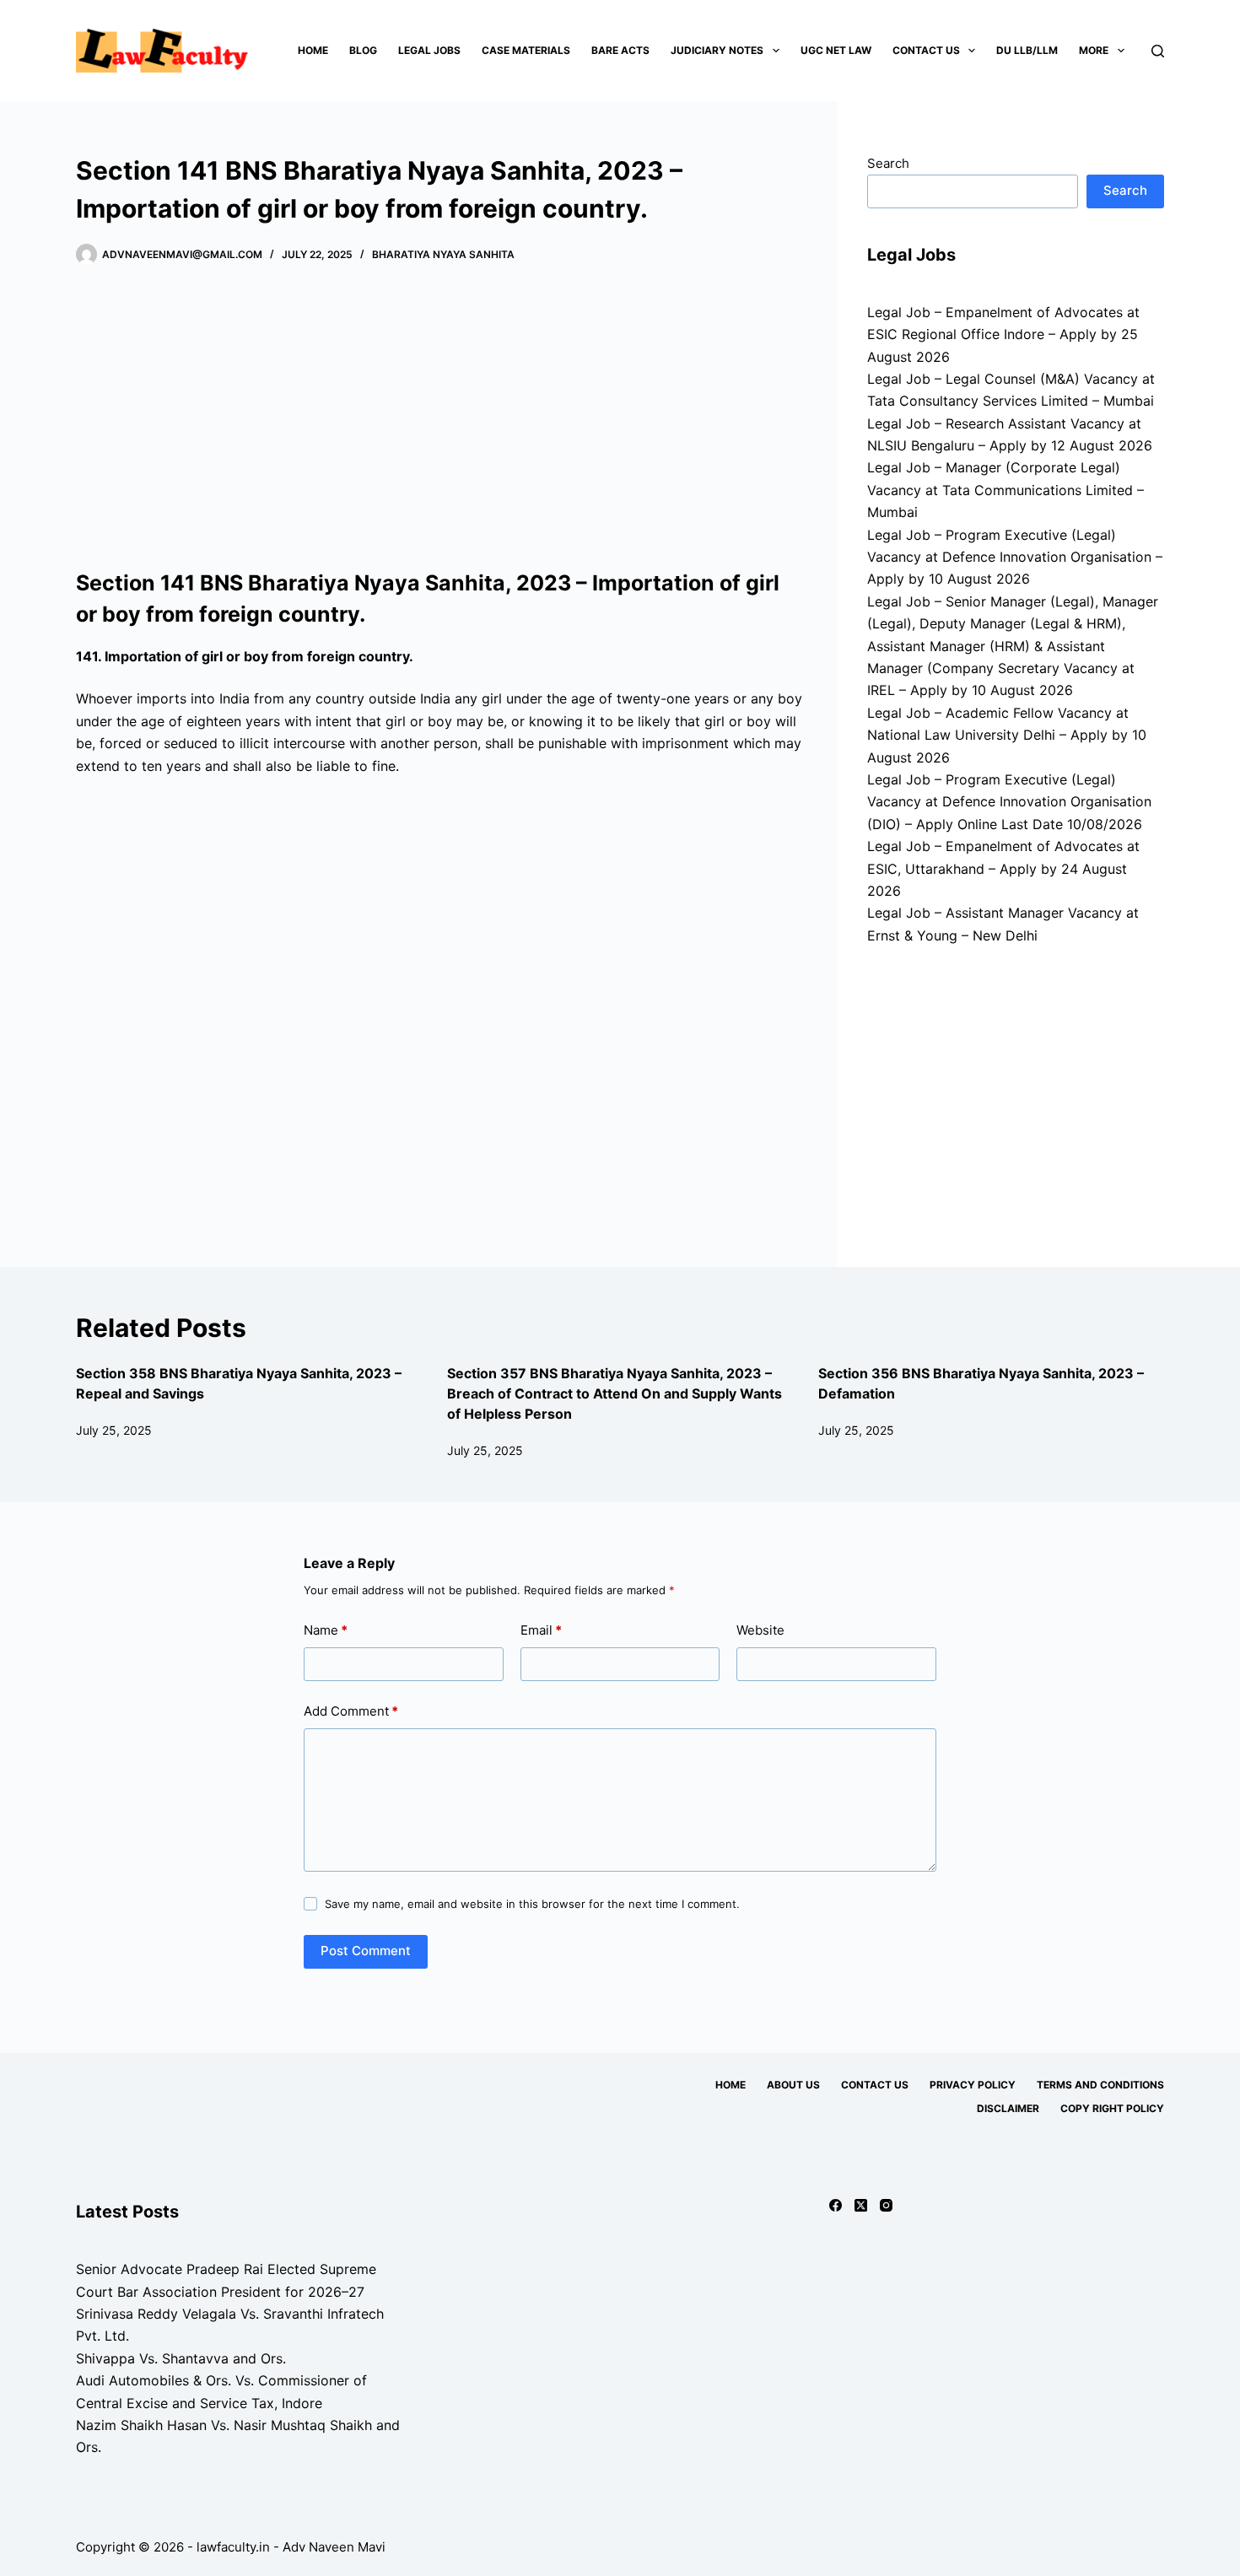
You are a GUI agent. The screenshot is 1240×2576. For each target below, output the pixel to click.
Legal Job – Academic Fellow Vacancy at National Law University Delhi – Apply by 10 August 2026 (1007, 735)
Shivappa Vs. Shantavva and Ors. (181, 2358)
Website (760, 1630)
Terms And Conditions (1100, 2085)
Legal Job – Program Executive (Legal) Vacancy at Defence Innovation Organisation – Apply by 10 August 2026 (1015, 557)
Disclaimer (1008, 2108)
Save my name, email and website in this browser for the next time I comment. (532, 1904)
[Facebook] (836, 2205)
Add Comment (351, 1711)
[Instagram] (886, 2205)
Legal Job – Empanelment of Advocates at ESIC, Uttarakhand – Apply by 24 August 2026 (1003, 868)
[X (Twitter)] (861, 2205)
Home (313, 50)
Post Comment (366, 1951)
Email (541, 1630)
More (1094, 50)
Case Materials (526, 50)
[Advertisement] (440, 418)
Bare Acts (620, 50)
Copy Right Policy (1112, 2108)
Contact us (926, 50)
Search (888, 163)
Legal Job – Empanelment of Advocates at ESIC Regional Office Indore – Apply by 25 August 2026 (1003, 334)
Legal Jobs (429, 50)
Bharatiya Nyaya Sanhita (443, 254)
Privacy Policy (973, 2085)
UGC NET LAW (836, 50)
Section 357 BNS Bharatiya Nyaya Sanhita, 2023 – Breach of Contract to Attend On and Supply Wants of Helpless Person (615, 1393)
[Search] (1158, 51)
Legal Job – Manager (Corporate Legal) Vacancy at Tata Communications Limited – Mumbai (1005, 490)
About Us (793, 2085)
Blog (363, 50)
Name (326, 1630)
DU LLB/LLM (1027, 50)
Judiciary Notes (717, 50)
